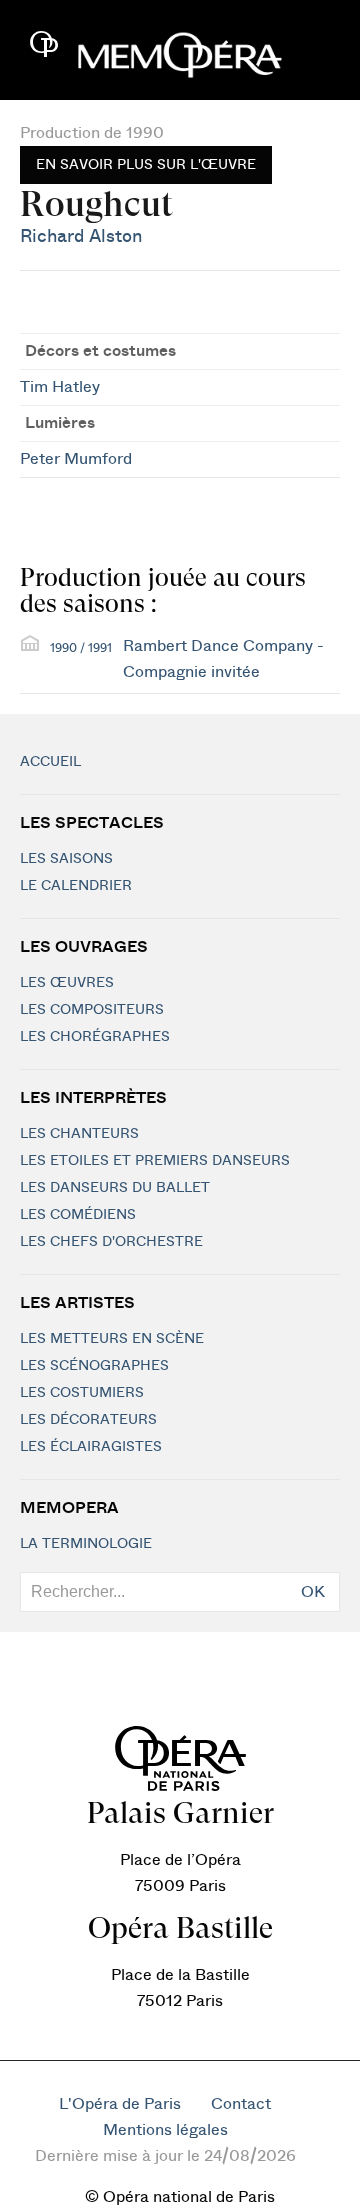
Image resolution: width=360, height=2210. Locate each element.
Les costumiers (82, 1393)
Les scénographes (94, 1366)
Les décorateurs (88, 1420)
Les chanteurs (79, 1134)
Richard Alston (81, 236)
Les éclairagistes (91, 1447)
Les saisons (66, 859)
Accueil (50, 762)
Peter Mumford (76, 459)
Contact (241, 2104)
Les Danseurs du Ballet (115, 1188)
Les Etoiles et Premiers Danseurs (155, 1161)
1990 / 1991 (81, 648)
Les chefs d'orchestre (111, 1242)
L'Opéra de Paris (120, 2104)
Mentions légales (165, 2130)
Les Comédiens (78, 1215)
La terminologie (86, 1544)
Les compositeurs (92, 1010)
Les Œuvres (67, 983)
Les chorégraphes (95, 1037)
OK (313, 1592)
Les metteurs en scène (112, 1339)
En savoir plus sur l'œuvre (146, 165)
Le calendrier (76, 886)
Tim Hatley (60, 387)
